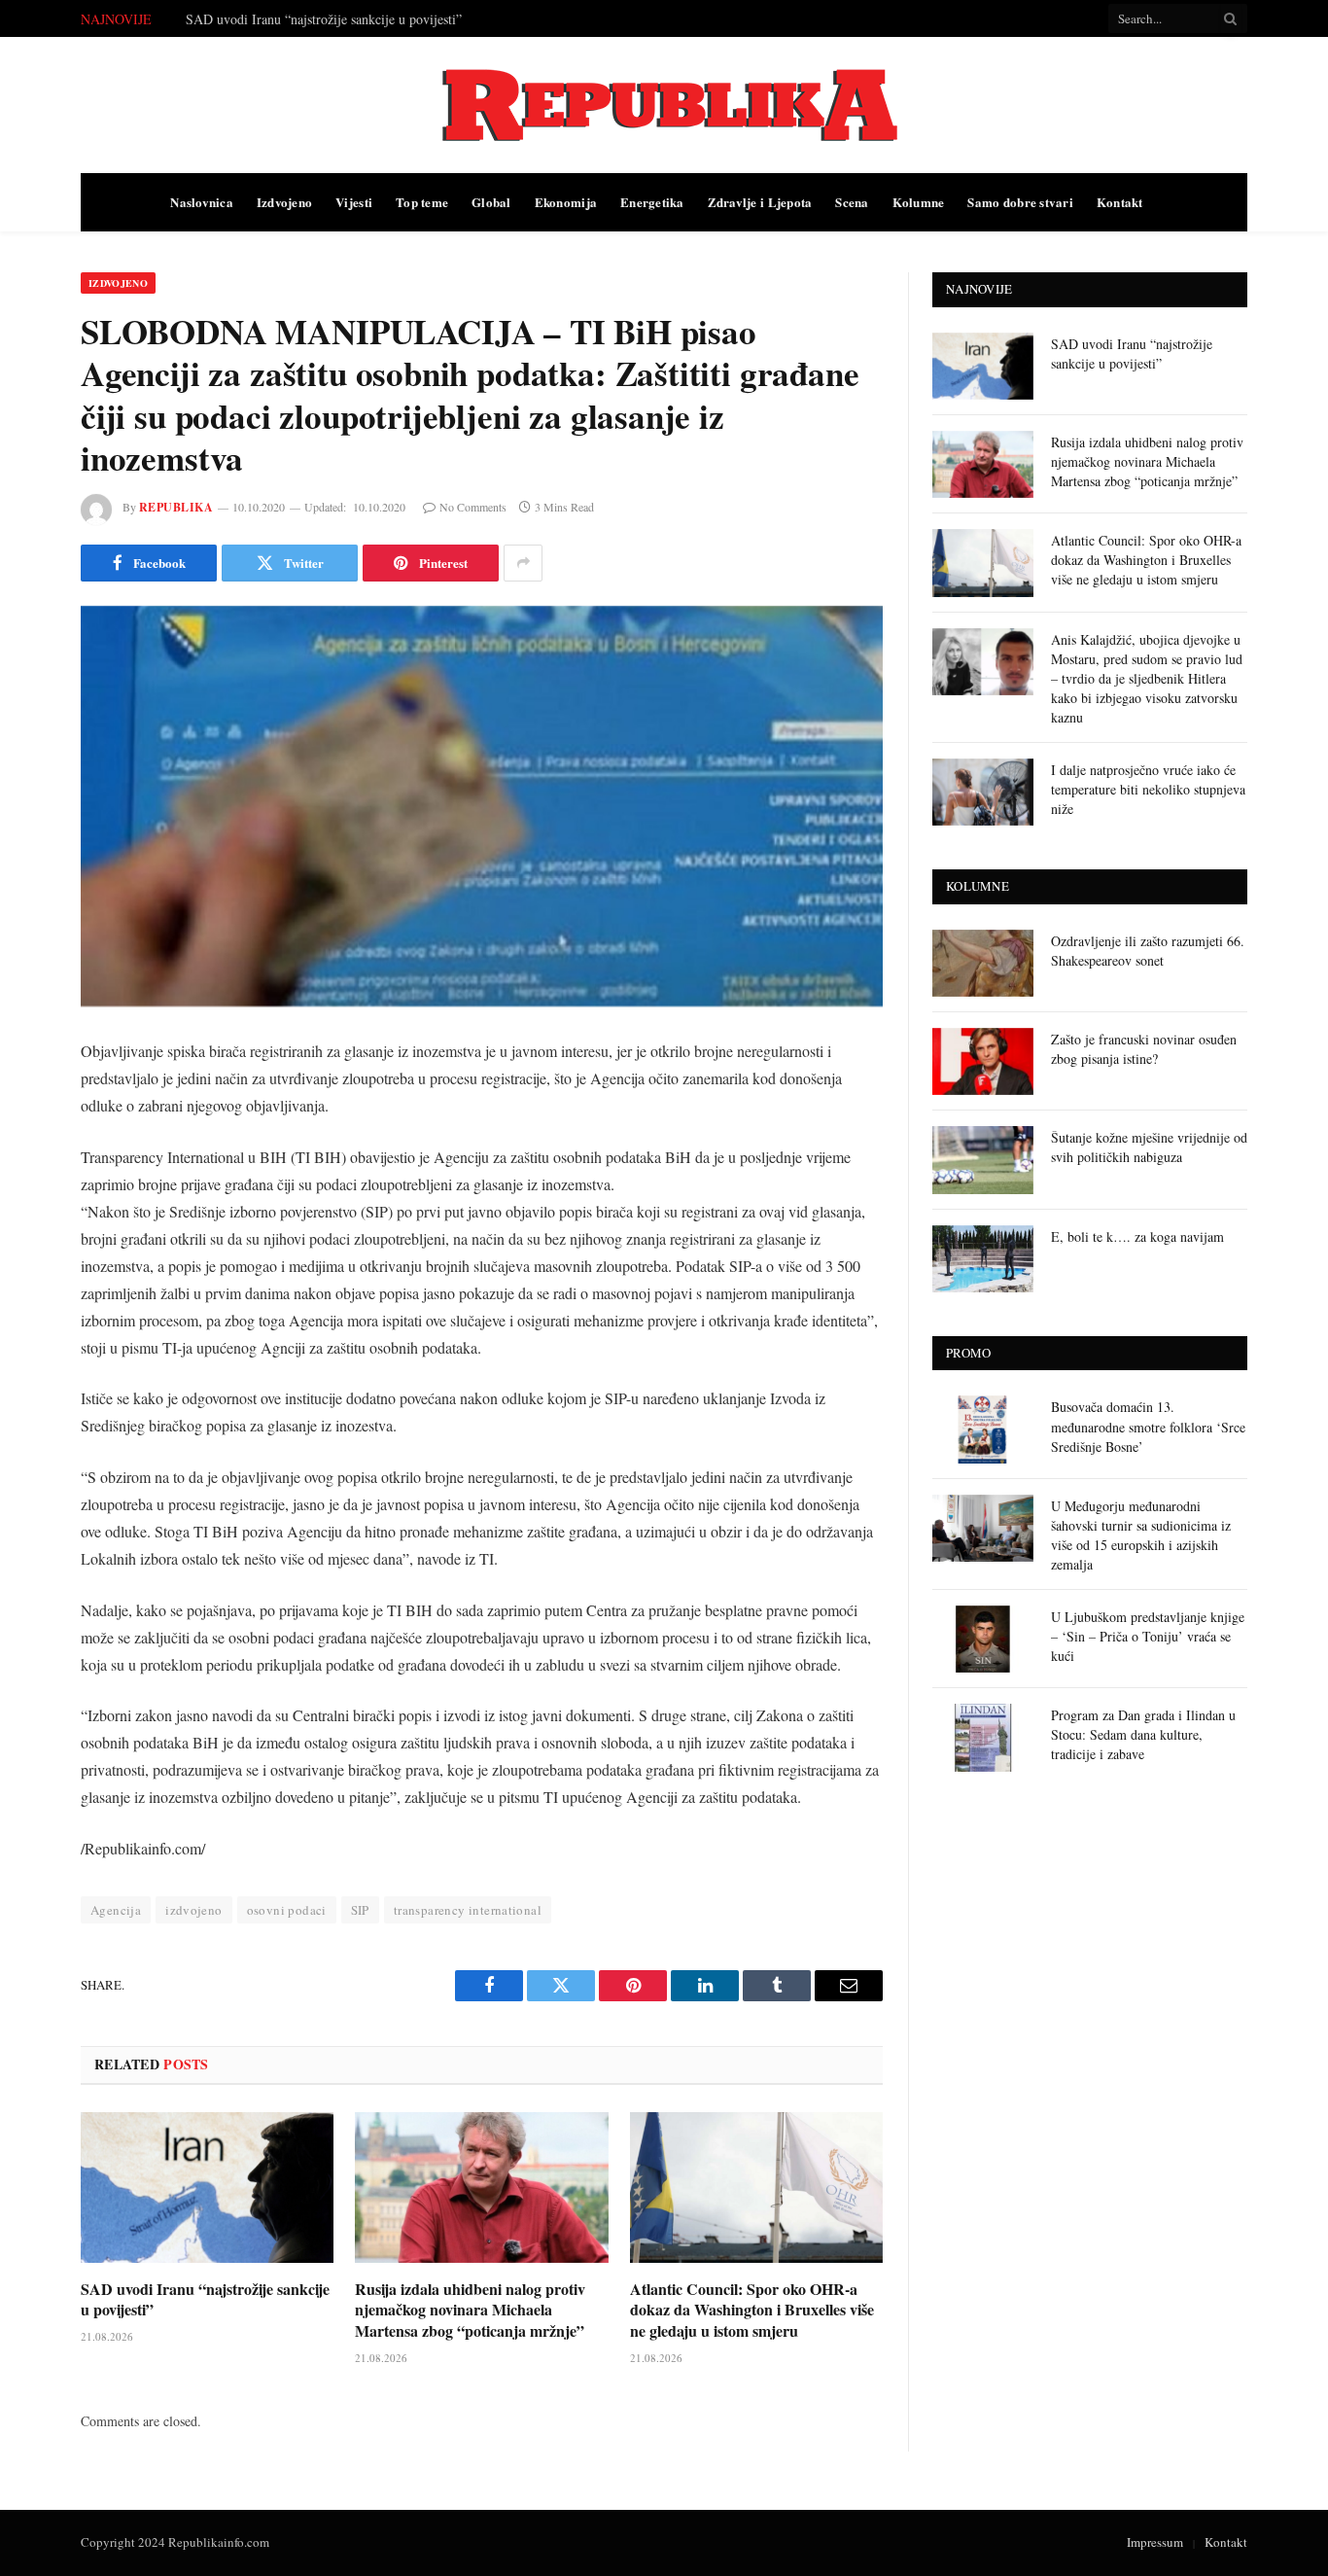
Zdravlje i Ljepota (760, 202)
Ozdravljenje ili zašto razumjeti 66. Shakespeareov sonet (1148, 951)
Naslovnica (202, 202)
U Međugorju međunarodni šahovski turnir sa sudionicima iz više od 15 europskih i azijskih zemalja (1141, 1535)
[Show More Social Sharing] (523, 563)
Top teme (422, 202)
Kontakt (1120, 202)
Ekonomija (566, 202)
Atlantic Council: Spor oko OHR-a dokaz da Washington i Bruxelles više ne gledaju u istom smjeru (752, 2310)
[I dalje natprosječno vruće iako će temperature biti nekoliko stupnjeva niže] (983, 792)
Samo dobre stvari (1020, 202)
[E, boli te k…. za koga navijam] (983, 1259)
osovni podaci (287, 1910)
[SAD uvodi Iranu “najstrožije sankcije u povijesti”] (207, 2188)
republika (176, 507)
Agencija (116, 1910)
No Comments (473, 507)
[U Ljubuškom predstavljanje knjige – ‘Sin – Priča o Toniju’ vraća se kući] (983, 1639)
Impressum (1155, 2542)
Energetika (652, 202)
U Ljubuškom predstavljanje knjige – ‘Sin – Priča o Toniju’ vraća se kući (1148, 1636)
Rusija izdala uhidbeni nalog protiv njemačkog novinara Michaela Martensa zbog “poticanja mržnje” (404, 19)
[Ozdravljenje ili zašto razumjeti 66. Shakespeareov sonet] (983, 963)
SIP (360, 1910)
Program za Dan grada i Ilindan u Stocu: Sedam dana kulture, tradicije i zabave (1143, 1734)
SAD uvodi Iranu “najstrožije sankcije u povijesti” (205, 2300)
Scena (852, 202)
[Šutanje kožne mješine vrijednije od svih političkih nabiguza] (983, 1160)
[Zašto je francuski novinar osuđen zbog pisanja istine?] (983, 1061)
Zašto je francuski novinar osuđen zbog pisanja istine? (1144, 1049)
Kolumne (919, 202)
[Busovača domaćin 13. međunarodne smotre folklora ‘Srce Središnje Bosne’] (983, 1429)
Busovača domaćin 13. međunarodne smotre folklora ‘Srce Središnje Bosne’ (1148, 1426)
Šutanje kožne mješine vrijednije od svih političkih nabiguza (1149, 1147)
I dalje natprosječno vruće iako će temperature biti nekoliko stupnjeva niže (1148, 789)
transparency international (468, 1910)
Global (491, 202)
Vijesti (354, 202)
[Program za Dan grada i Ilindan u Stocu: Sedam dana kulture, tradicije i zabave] (983, 1737)
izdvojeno (194, 1910)
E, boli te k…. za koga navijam (1137, 1236)
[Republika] (664, 105)
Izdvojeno (284, 202)
